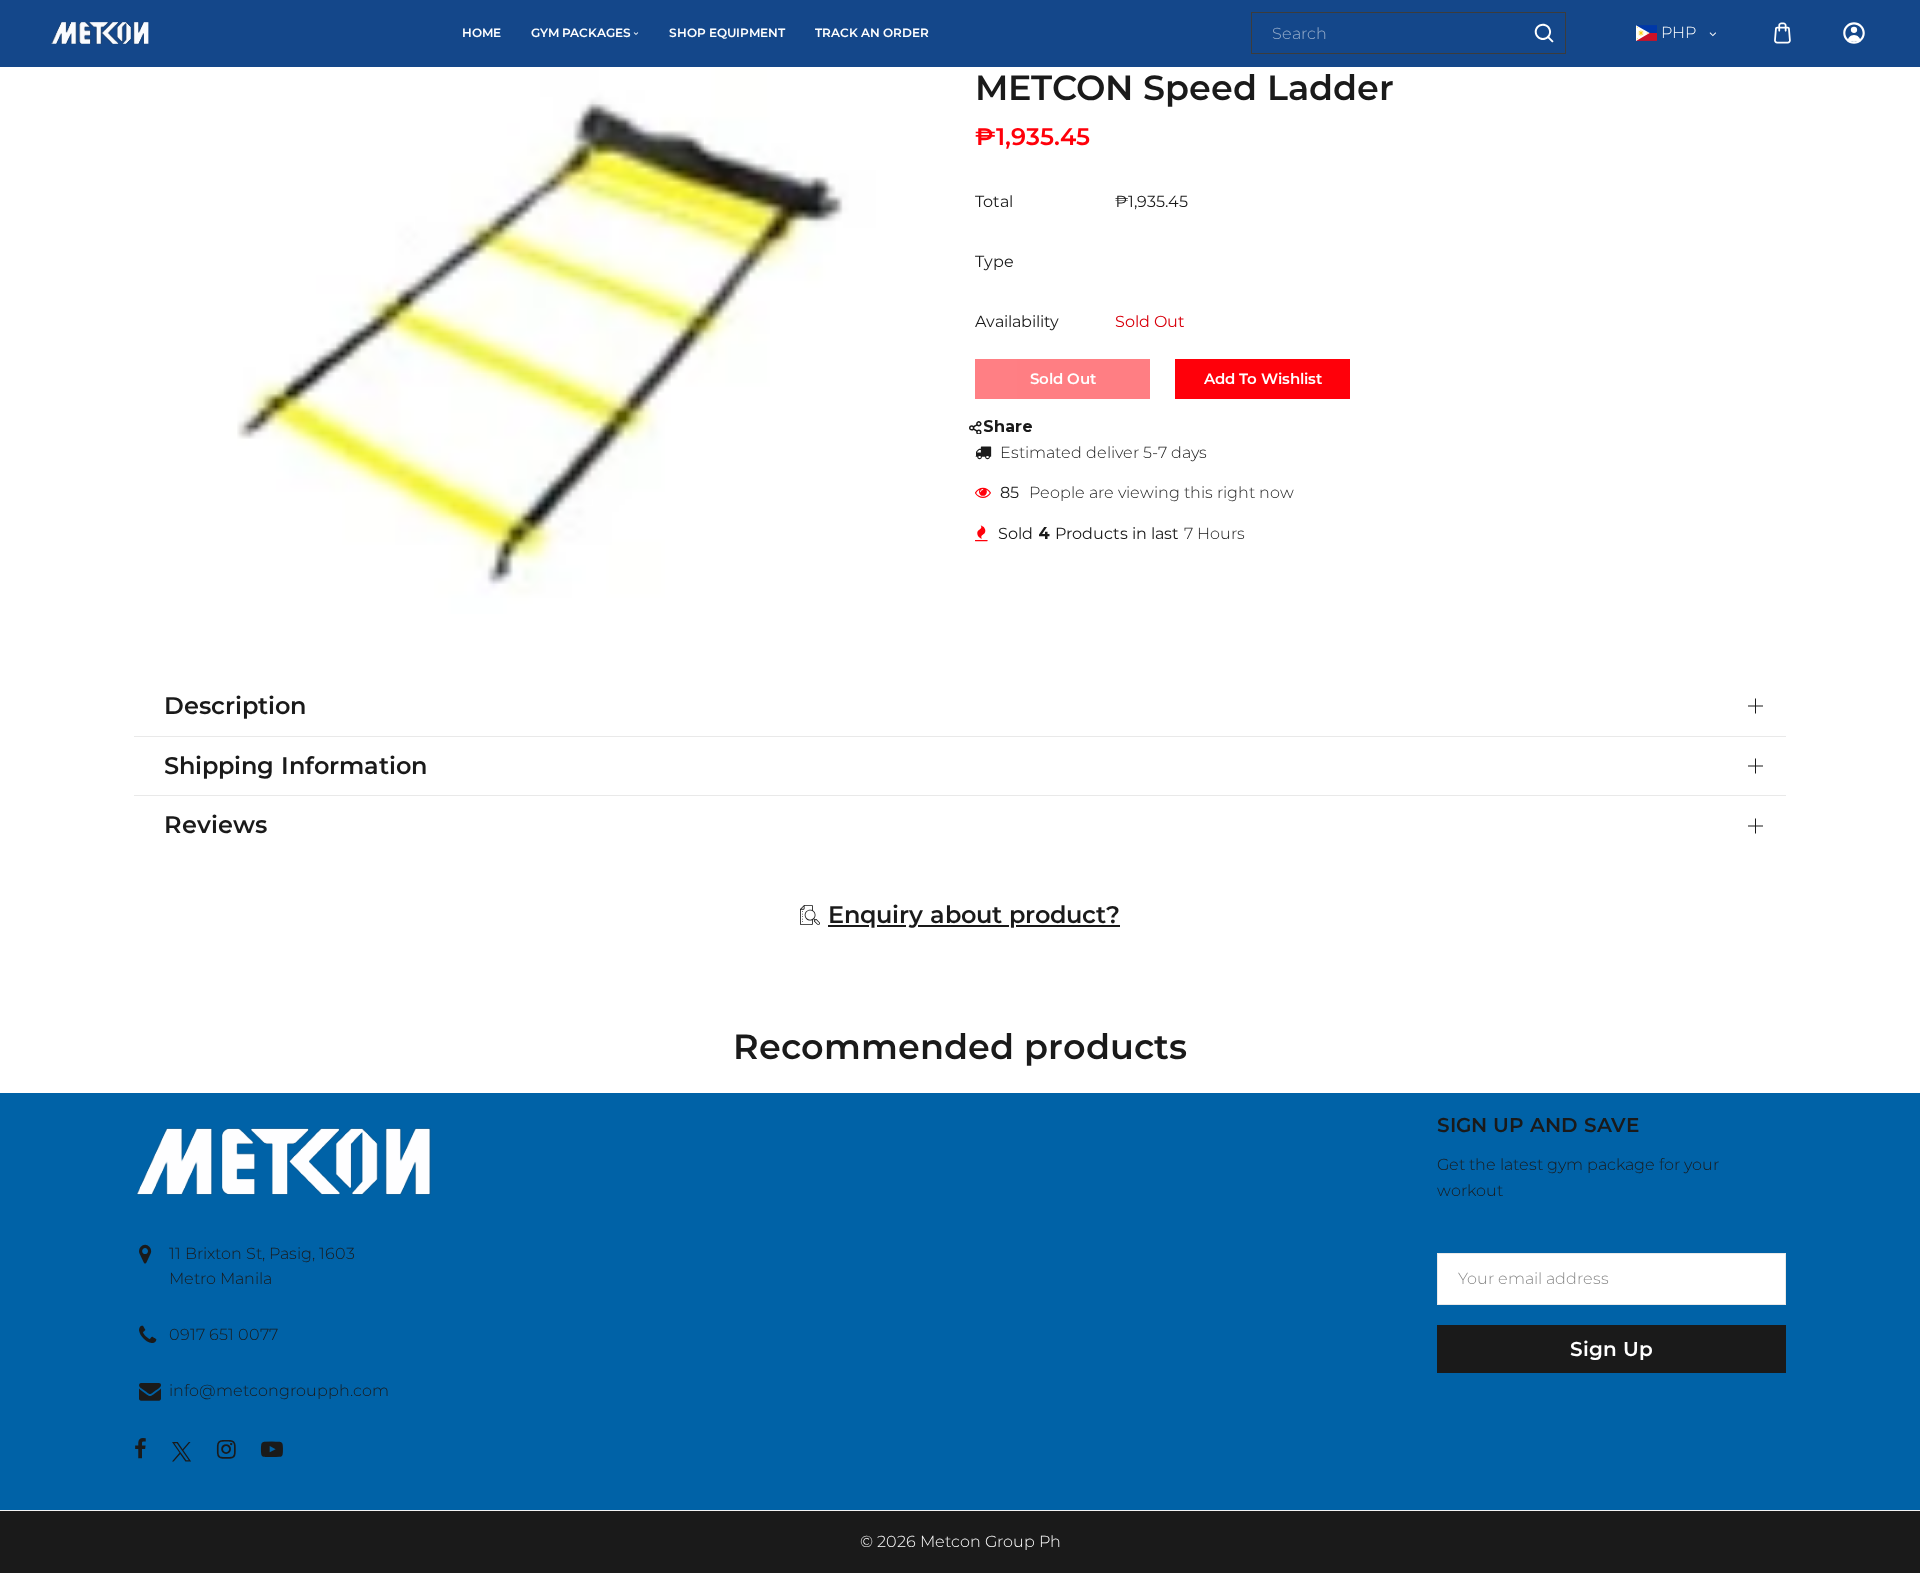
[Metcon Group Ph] (100, 31)
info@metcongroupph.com (279, 1390)
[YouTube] (272, 1451)
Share (1008, 426)
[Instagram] (226, 1451)
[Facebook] (140, 1451)
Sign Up (1611, 1349)
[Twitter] (182, 1451)
